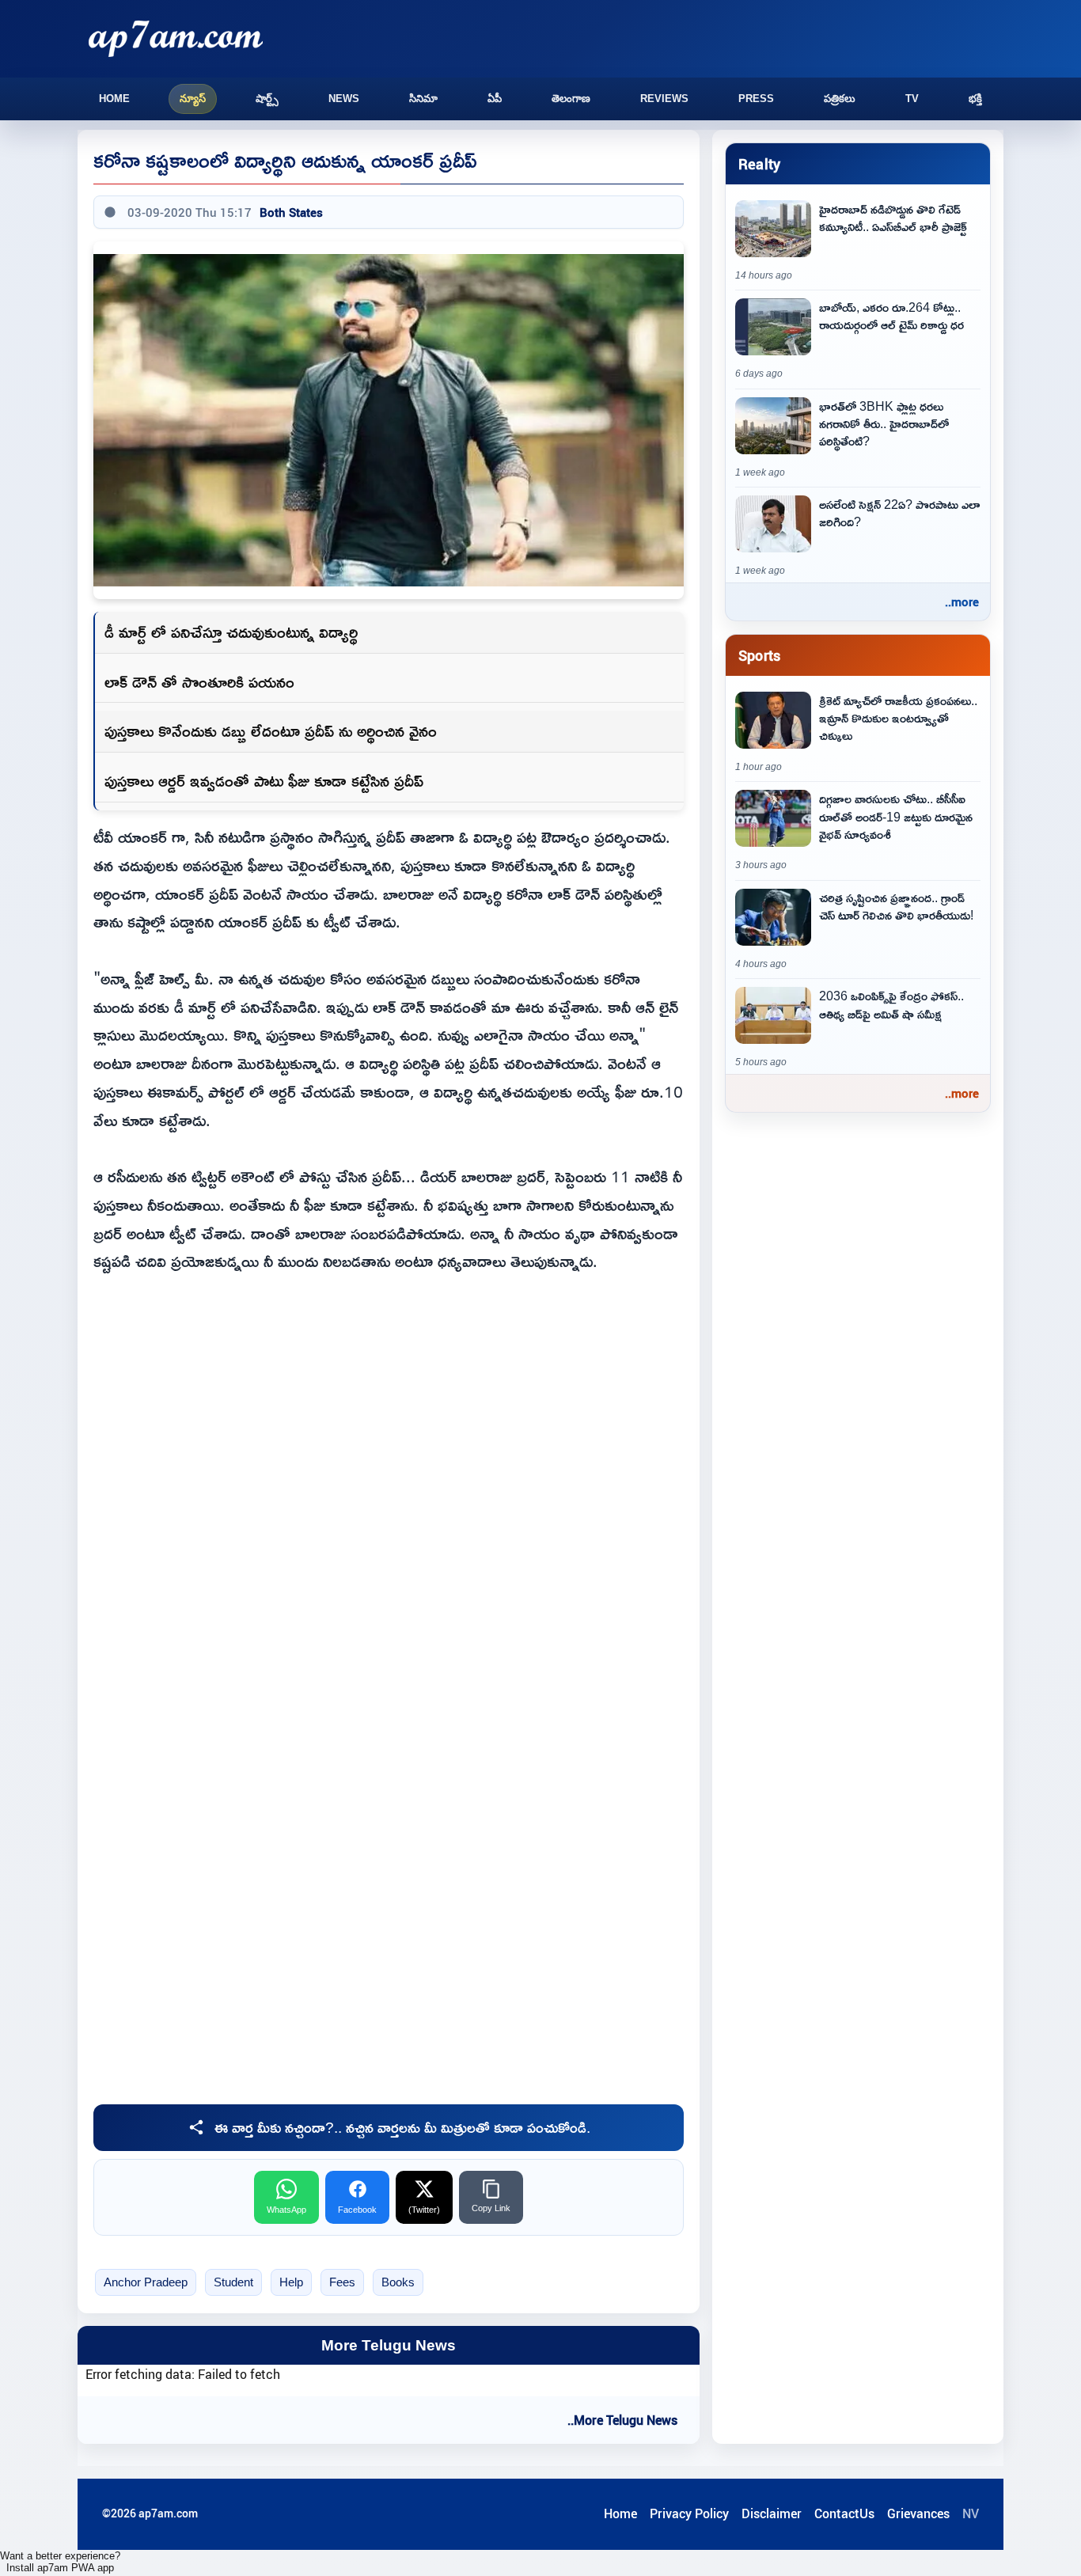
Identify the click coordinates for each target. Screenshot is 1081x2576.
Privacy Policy (689, 2513)
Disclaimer (772, 2513)
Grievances (918, 2513)
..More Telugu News (622, 2420)
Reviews (664, 99)
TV (912, 99)
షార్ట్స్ (267, 99)
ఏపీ (495, 99)
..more (962, 601)
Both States (291, 212)
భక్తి (975, 99)
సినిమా (423, 99)
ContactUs (844, 2513)
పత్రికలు (840, 99)
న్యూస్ (193, 99)
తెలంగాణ (571, 99)
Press (756, 99)
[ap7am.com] (176, 38)
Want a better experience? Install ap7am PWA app (60, 2562)
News (344, 99)
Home (114, 99)
